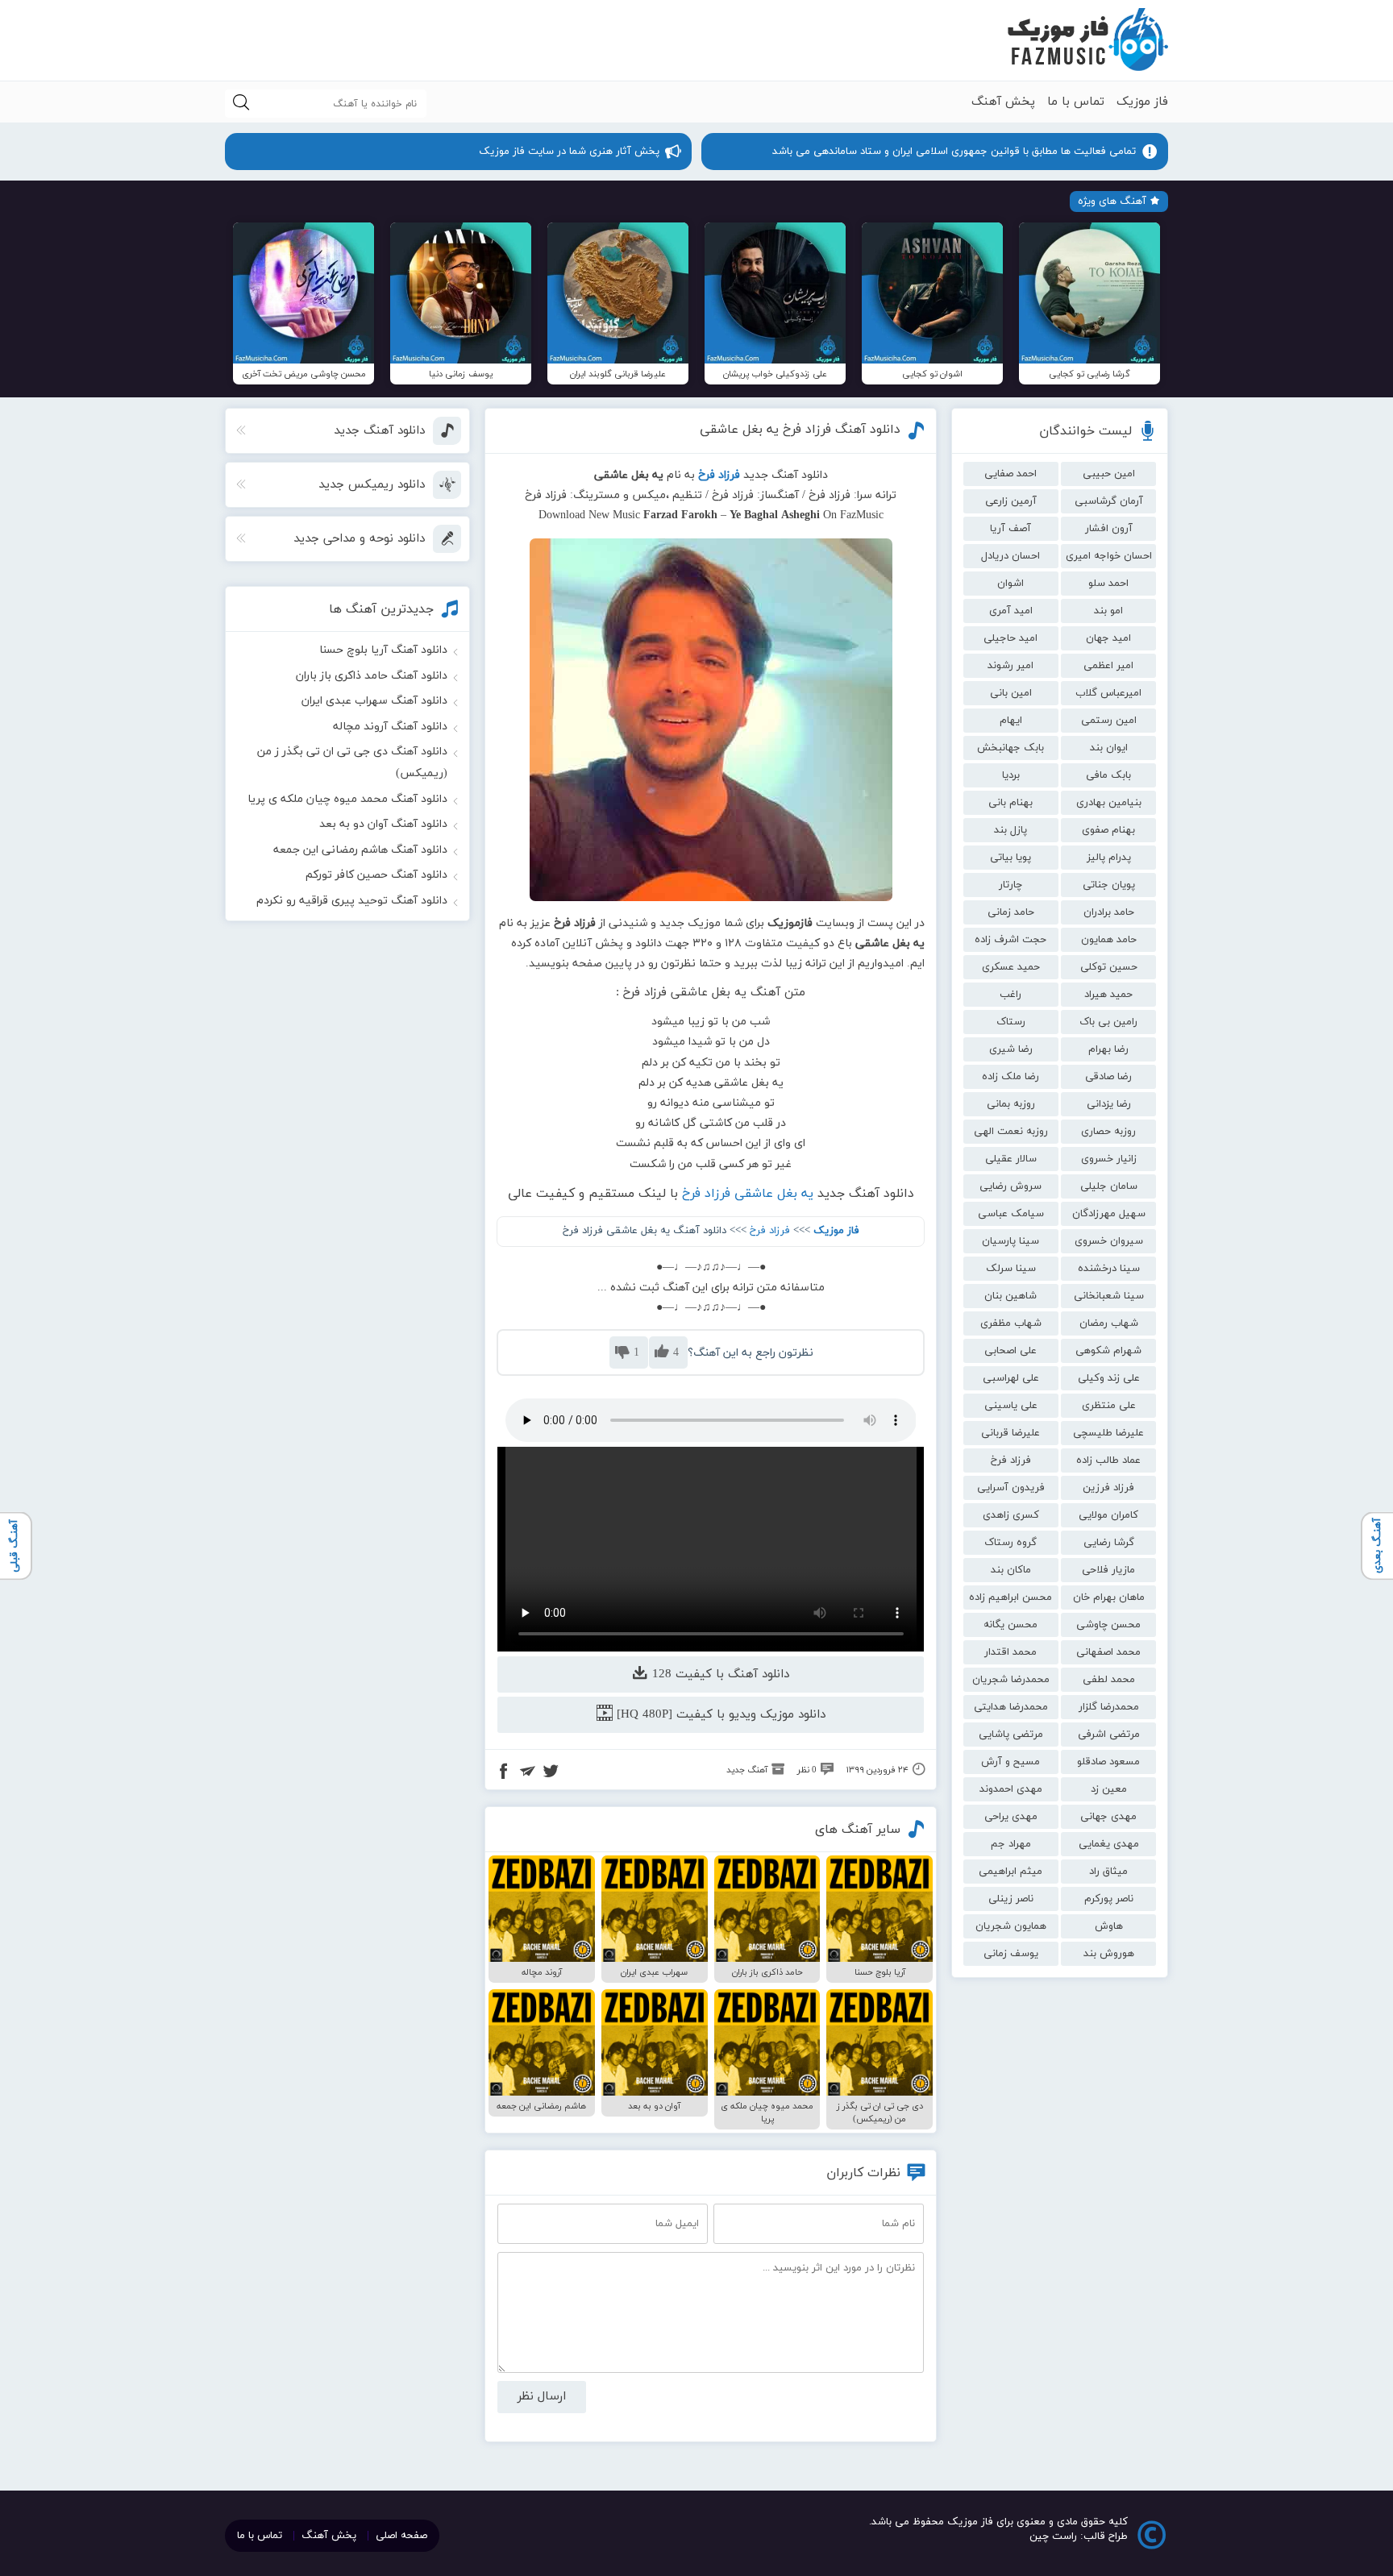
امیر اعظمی (1108, 666)
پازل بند (1010, 830)
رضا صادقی (1108, 1077)
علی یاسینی (1011, 1406)
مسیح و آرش (1010, 1762)
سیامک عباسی (1011, 1214)
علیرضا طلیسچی (1108, 1433)
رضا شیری (1011, 1049)
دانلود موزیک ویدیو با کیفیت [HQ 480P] (719, 1715)
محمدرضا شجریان (1011, 1680)
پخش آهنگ (1003, 102)
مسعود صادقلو (1108, 1762)
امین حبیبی (1109, 474)
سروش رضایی (1010, 1186)
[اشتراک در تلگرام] (527, 1773)
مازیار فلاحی (1108, 1570)
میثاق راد (1108, 1872)
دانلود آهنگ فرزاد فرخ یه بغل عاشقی (800, 430)
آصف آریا (1010, 529)
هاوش (1109, 1926)
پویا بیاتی (1010, 858)
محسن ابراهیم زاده (1010, 1598)
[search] (241, 104)
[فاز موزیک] (1087, 40)
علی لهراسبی (1011, 1378)
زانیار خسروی (1109, 1159)
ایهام (1011, 721)
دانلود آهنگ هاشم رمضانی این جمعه (360, 850)
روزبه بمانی (1011, 1104)
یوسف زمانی (1011, 1954)
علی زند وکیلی (1109, 1378)
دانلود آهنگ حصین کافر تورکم (376, 875)
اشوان (1010, 584)
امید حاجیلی (1010, 638)
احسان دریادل (1010, 556)
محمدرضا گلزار (1109, 1707)
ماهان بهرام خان (1109, 1598)
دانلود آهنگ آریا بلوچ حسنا (383, 650)
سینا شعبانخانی (1109, 1296)
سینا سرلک (1011, 1269)
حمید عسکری (1011, 967)
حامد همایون (1109, 940)
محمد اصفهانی (1108, 1652)
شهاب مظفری (1011, 1323)
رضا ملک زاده (1010, 1077)
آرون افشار (1109, 529)
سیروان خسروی (1109, 1241)
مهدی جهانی (1108, 1817)
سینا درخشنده (1109, 1269)
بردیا (1011, 775)
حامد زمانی (1011, 912)
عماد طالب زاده (1108, 1460)
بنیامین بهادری (1109, 803)
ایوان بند (1109, 748)
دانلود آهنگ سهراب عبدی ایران (374, 701)
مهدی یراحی (1011, 1817)
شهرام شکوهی (1108, 1351)
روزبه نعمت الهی (1011, 1132)
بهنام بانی (1010, 803)
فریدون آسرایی (1011, 1488)
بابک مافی (1108, 775)
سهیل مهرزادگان (1109, 1214)
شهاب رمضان (1109, 1323)
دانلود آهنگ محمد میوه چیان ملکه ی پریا (347, 799)
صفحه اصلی (401, 2536)
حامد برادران (1109, 912)
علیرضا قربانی (1010, 1433)
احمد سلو (1108, 584)
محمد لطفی (1109, 1680)
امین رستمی (1109, 721)
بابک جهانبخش (1010, 748)
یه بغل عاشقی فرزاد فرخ (748, 1194)
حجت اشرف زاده (1010, 940)
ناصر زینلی (1011, 1899)
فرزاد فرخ (1011, 1460)
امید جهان (1108, 638)
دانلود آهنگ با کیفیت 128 (719, 1674)
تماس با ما (1076, 102)
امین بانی (1011, 693)
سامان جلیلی (1109, 1186)
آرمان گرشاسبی (1109, 501)
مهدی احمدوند (1011, 1789)
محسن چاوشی (1108, 1625)
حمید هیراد (1108, 995)
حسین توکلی (1109, 967)
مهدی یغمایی (1109, 1844)
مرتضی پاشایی (1011, 1735)
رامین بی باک (1108, 1022)
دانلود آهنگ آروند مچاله (390, 727)
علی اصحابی (1010, 1351)
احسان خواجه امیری (1109, 556)
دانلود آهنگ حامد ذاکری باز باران (372, 676)
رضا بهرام (1108, 1049)
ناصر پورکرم (1109, 1899)
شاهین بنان (1010, 1296)
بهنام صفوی (1108, 830)
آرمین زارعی (1011, 501)
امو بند (1108, 611)
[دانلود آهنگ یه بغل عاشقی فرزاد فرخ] (711, 720)
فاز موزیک (1142, 102)
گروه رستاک (1010, 1543)
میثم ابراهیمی (1010, 1872)
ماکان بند (1011, 1570)
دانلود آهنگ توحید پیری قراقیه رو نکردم (352, 901)
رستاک (1011, 1022)
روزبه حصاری (1108, 1132)
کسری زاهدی (1011, 1515)
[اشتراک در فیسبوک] (504, 1773)
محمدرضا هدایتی (1011, 1707)
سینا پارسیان (1010, 1241)
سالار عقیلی (1011, 1159)
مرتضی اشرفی (1109, 1735)
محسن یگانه (1010, 1625)
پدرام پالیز (1109, 858)
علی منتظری (1109, 1406)
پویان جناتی (1109, 885)
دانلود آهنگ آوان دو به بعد (383, 824)
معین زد (1109, 1789)
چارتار (1010, 885)
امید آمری (1011, 611)
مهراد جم (1011, 1844)
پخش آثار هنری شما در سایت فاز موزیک (569, 152)
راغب (1010, 995)
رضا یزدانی (1109, 1104)
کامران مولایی (1108, 1515)
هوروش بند (1109, 1954)
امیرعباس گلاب (1108, 693)
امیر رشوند (1010, 666)
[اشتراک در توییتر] (551, 1773)
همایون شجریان (1011, 1926)
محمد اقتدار (1010, 1652)
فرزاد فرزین (1108, 1488)
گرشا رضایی (1109, 1543)
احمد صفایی (1010, 474)
